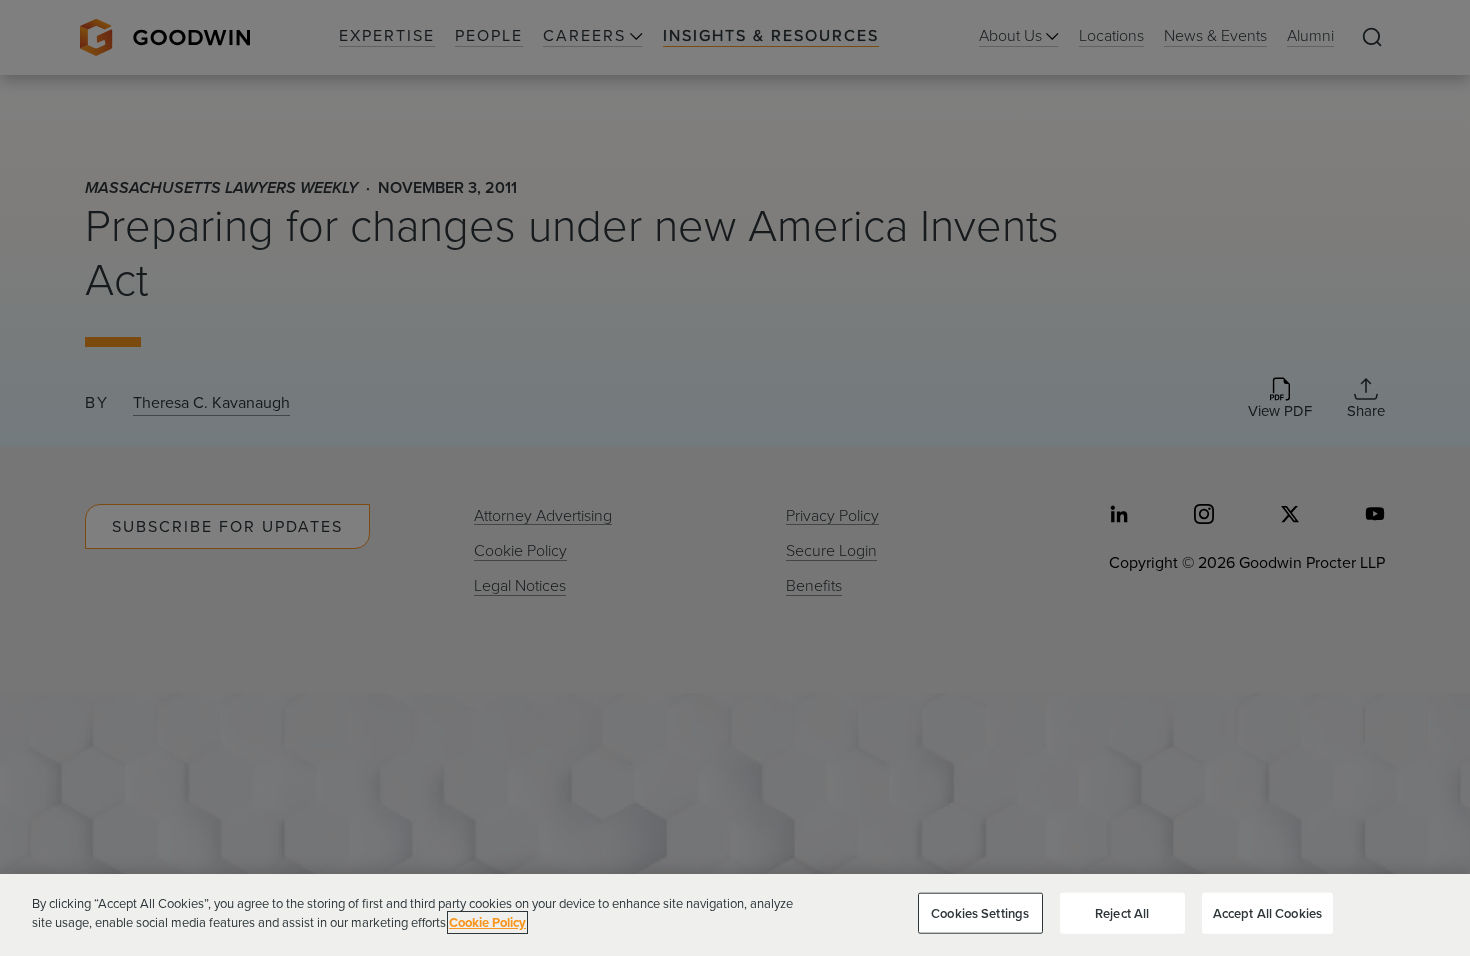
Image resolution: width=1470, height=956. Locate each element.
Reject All (1122, 913)
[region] (735, 915)
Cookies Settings (980, 913)
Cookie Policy (487, 922)
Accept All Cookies (1267, 913)
